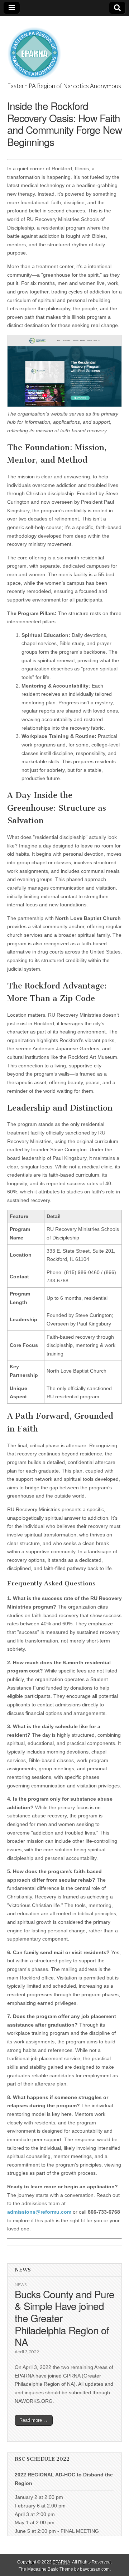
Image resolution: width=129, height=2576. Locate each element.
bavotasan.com (95, 2569)
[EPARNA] (34, 50)
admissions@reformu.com (39, 2212)
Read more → (34, 2420)
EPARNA (61, 2562)
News (21, 2285)
